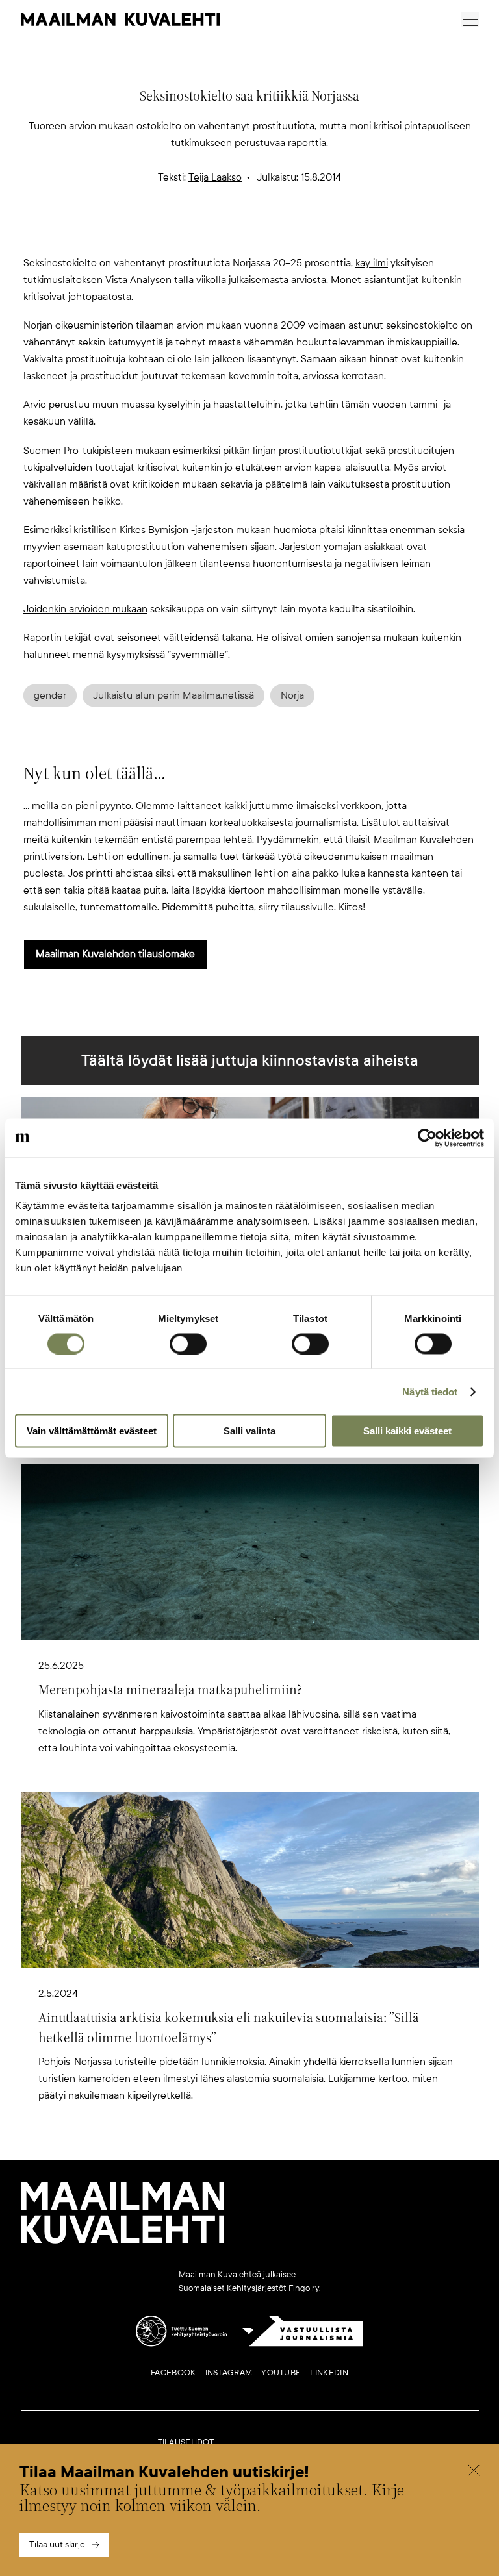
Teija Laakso (215, 177)
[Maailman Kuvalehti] (123, 2241)
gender (50, 695)
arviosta (309, 280)
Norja (292, 695)
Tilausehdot (186, 2442)
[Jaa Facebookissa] (270, 233)
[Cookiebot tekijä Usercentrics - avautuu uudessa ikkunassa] (427, 1138)
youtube (281, 2373)
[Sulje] (474, 2472)
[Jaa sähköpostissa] (312, 233)
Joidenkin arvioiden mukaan (85, 609)
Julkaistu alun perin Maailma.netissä (173, 695)
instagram (229, 2373)
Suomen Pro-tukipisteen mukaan (97, 451)
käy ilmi (372, 263)
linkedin (329, 2373)
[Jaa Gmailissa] (229, 233)
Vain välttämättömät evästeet (92, 1431)
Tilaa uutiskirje (57, 2545)
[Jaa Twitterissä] (187, 233)
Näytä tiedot (430, 1391)
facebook (173, 2373)
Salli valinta (249, 1431)
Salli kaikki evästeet (407, 1431)
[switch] (188, 1344)
